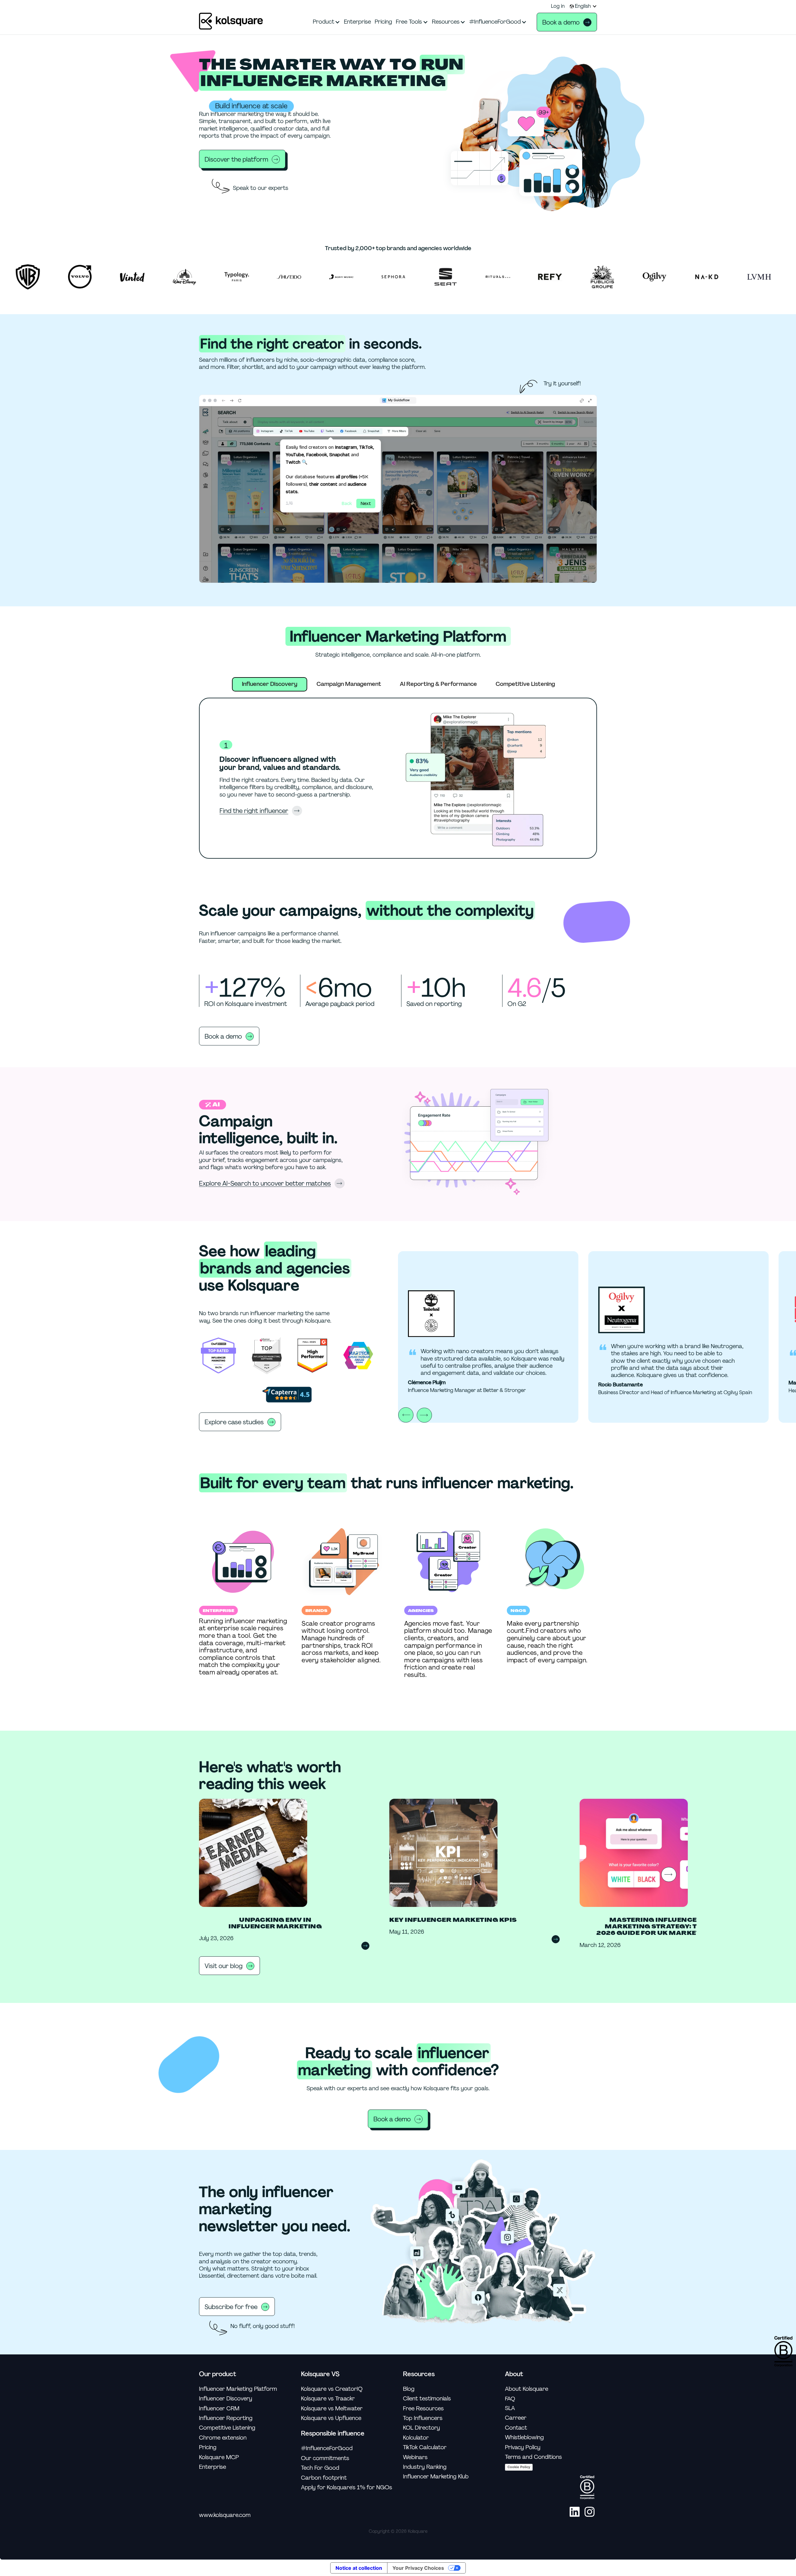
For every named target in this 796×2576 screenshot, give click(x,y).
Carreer (516, 2418)
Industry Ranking (425, 2467)
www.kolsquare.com (225, 2515)
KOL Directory (421, 2428)
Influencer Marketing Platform (238, 2389)
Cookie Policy (519, 2467)
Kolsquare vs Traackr (328, 2399)
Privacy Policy (523, 2447)
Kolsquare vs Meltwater (332, 2409)
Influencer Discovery (226, 2399)
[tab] (270, 684)
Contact (516, 2428)
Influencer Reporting (226, 2418)
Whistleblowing (524, 2438)
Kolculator (416, 2438)
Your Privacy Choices (418, 2568)
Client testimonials (427, 2399)
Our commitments (325, 2458)
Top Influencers (423, 2418)
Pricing (208, 2447)
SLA (510, 2408)
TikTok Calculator (425, 2447)
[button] (583, 6)
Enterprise (213, 2467)
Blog (409, 2389)
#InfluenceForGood (327, 2448)
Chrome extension (223, 2438)
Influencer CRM (219, 2409)
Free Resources (423, 2409)
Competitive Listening (227, 2428)
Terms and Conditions (533, 2457)
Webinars (415, 2457)
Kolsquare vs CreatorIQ (332, 2389)
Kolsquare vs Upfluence (331, 2418)
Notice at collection (359, 2568)
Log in (558, 6)
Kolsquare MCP (219, 2457)
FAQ (510, 2399)
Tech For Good (320, 2468)
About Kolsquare (527, 2389)
